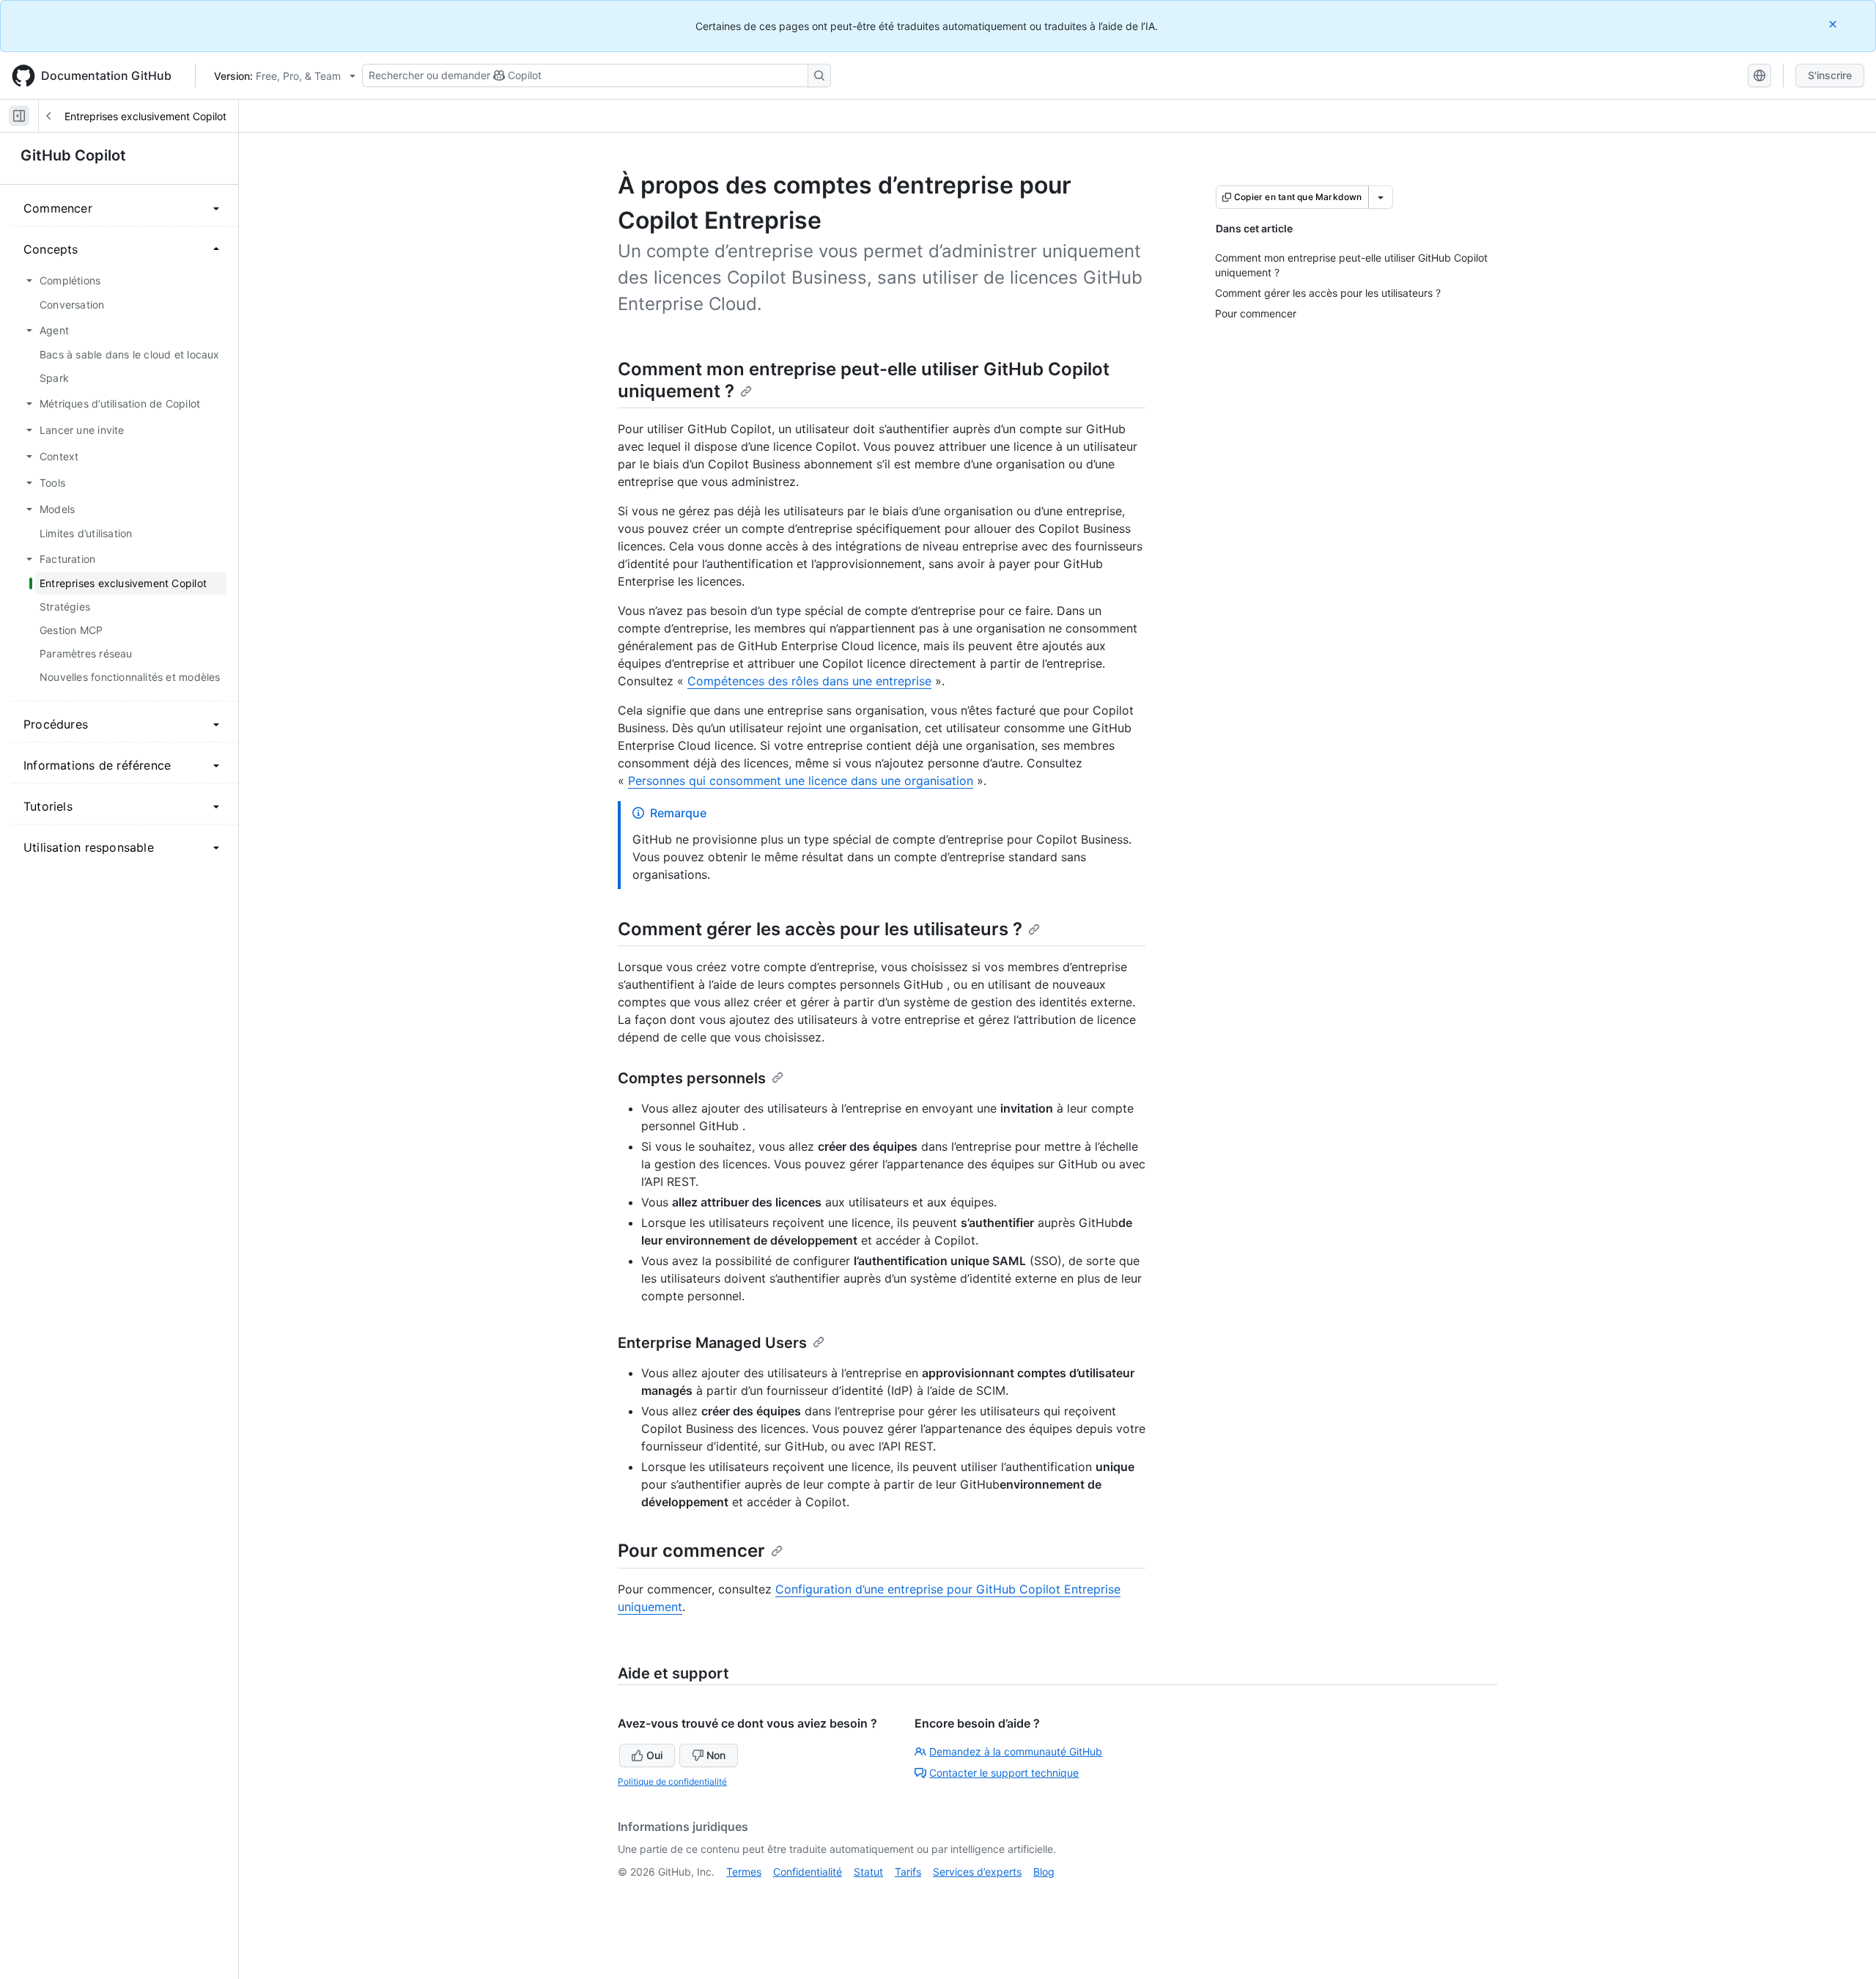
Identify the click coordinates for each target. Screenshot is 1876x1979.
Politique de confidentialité (672, 1781)
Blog (1044, 1872)
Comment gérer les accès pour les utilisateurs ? (820, 929)
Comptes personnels (692, 1078)
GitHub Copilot (73, 155)
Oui (654, 1755)
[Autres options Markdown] (1381, 197)
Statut (868, 1872)
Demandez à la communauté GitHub (1016, 1751)
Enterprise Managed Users (712, 1343)
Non (716, 1755)
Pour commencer (691, 1551)
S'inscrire (1830, 75)
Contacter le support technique (1004, 1773)
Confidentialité (808, 1872)
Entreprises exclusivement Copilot (145, 116)
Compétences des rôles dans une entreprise (809, 681)
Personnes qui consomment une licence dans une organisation (801, 781)
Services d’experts (977, 1872)
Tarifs (908, 1872)
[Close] (1834, 24)
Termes (744, 1872)
